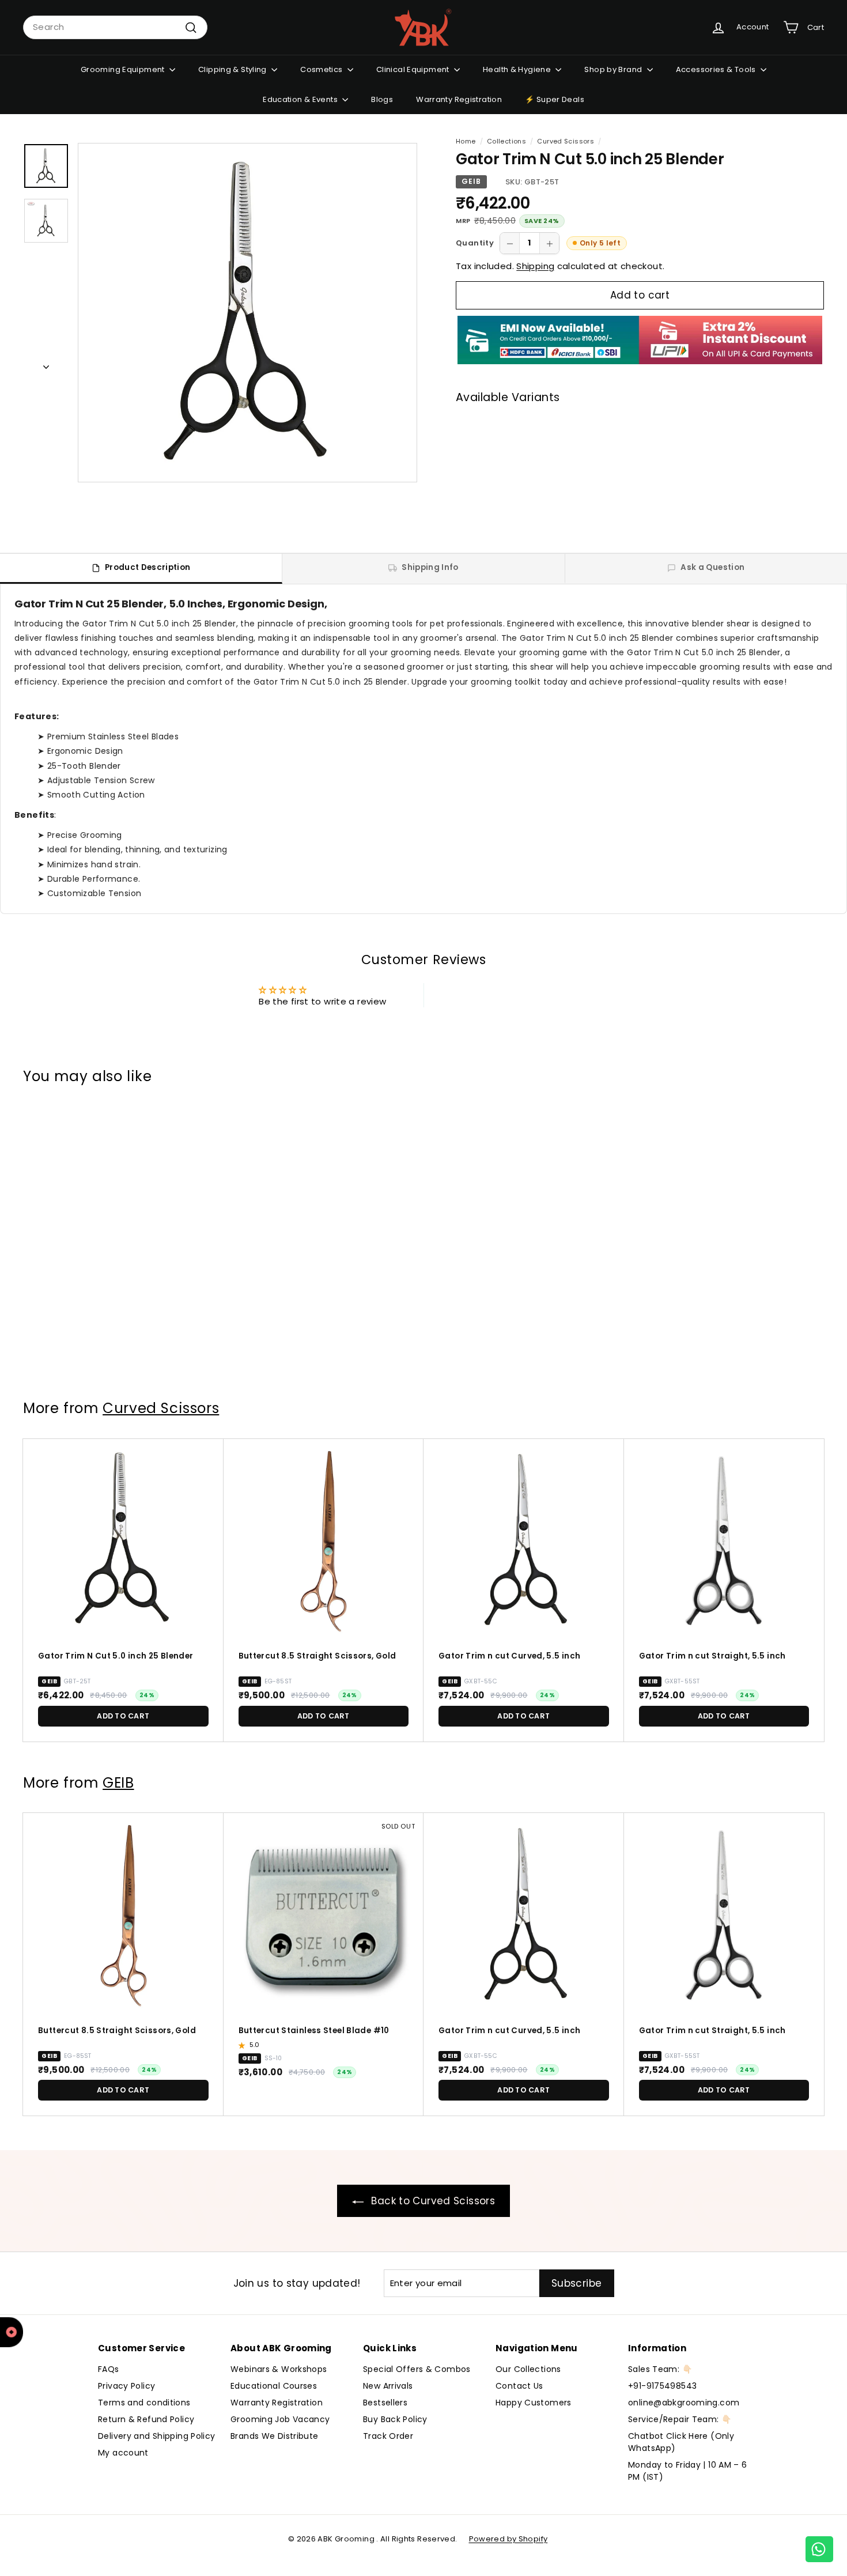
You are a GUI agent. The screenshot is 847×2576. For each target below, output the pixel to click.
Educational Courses (274, 2386)
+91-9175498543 (662, 2386)
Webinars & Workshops (279, 2369)
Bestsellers (385, 2403)
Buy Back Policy (395, 2419)
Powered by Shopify (508, 2539)
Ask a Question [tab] (712, 567)
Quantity (475, 243)
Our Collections (528, 2369)
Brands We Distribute (275, 2436)
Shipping (535, 266)
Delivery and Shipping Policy (157, 2436)
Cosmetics (322, 69)
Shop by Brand (614, 69)
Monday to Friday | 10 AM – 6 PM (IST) (688, 2471)
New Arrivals (388, 2386)
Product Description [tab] (148, 567)
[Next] (46, 365)
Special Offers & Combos (417, 2369)
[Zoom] (247, 313)
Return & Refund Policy (146, 2419)
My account (123, 2453)
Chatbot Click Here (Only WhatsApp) (681, 2442)
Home (466, 141)
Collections (506, 141)
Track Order (388, 2436)
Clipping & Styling (233, 69)
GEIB (471, 181)
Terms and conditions (144, 2403)
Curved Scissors (566, 141)
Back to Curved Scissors (432, 2201)
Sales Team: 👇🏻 (660, 2369)
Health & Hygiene (518, 69)
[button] (243, 2045)
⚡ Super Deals (555, 99)
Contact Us (519, 2386)
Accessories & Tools (717, 69)
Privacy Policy (126, 2386)
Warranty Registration (459, 99)
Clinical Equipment (414, 69)
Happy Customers (534, 2403)
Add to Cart (617, 500)
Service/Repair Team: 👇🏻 (680, 2419)
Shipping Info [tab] (430, 567)
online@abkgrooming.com (684, 2403)
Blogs (382, 99)
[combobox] (115, 27)
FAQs (109, 2369)
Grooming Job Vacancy (280, 2419)
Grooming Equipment (124, 69)
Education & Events (301, 99)
